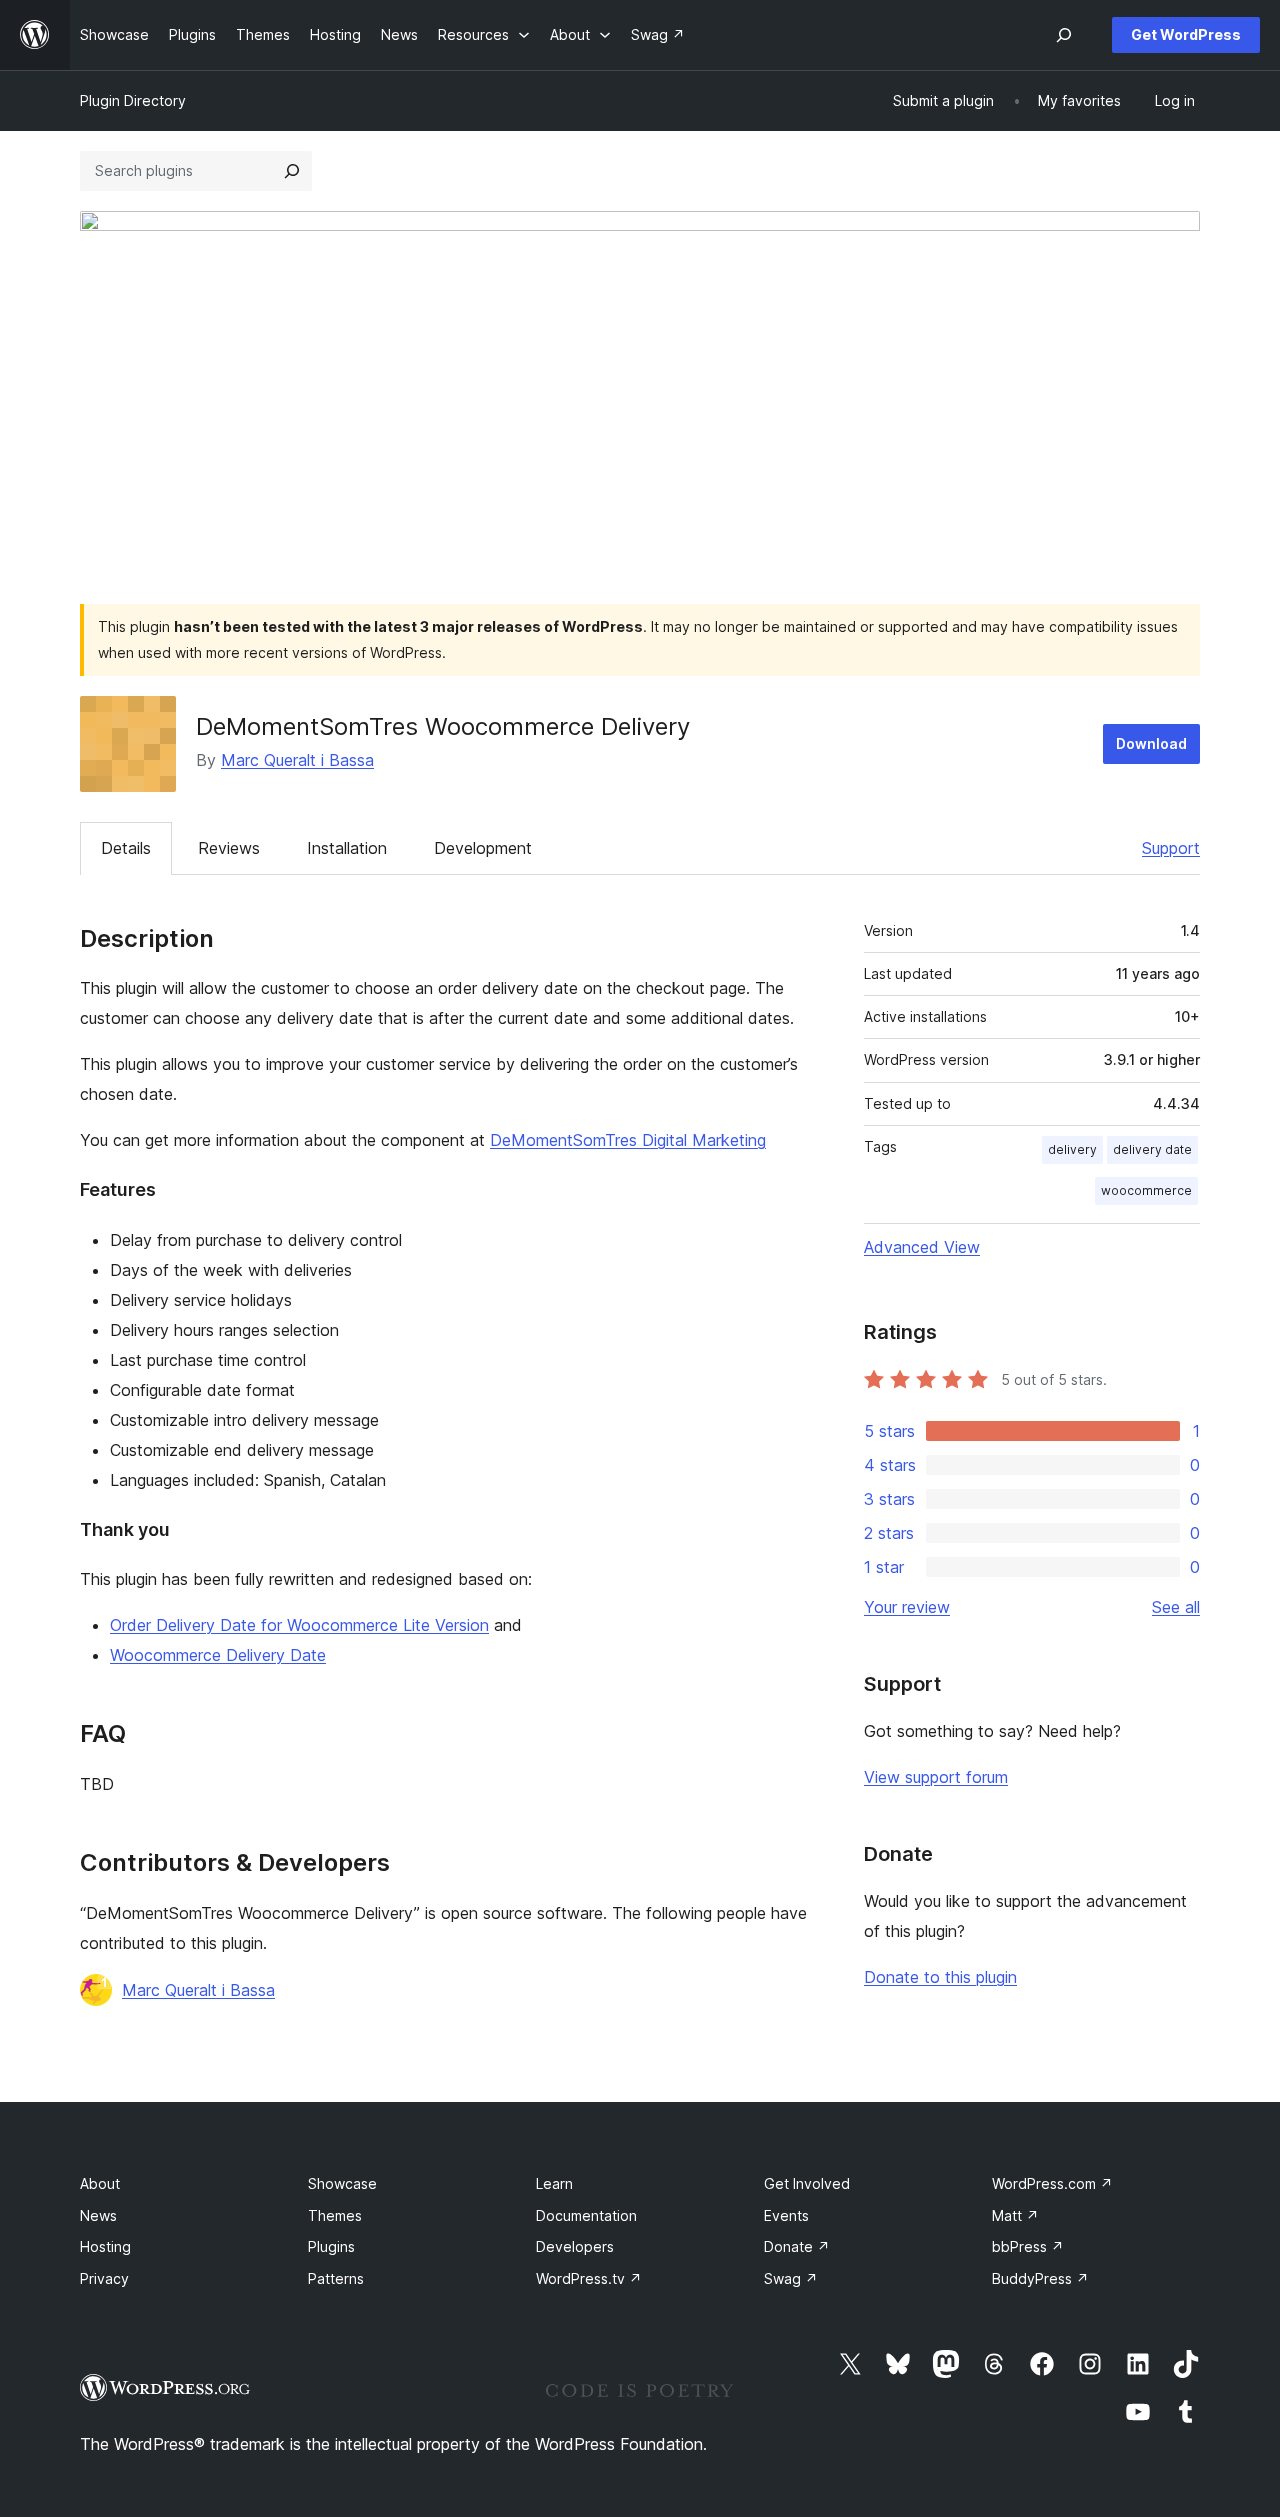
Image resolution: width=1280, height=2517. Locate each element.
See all (1176, 1607)
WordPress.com (1052, 2183)
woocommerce (1146, 1190)
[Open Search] (1064, 35)
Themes (335, 2215)
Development (483, 848)
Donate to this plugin (940, 1977)
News (98, 2215)
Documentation (586, 2215)
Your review (907, 1607)
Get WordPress (1186, 34)
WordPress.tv (589, 2278)
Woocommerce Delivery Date (218, 1655)
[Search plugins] (292, 171)
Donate (797, 2246)
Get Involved (807, 2183)
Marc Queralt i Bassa (297, 760)
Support (1171, 848)
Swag (791, 2278)
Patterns (336, 2278)
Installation (347, 848)
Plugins (331, 2246)
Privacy (104, 2278)
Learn (554, 2183)
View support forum (936, 1777)
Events (786, 2215)
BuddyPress (1040, 2278)
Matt (1015, 2215)
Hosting (105, 2246)
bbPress (1028, 2246)
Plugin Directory (133, 100)
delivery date (1152, 1149)
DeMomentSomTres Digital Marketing (628, 1140)
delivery (1072, 1149)
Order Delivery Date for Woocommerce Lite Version (299, 1625)
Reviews (229, 848)
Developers (575, 2246)
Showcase (342, 2183)
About (100, 2183)
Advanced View (922, 1247)
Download (1151, 743)
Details (126, 848)
